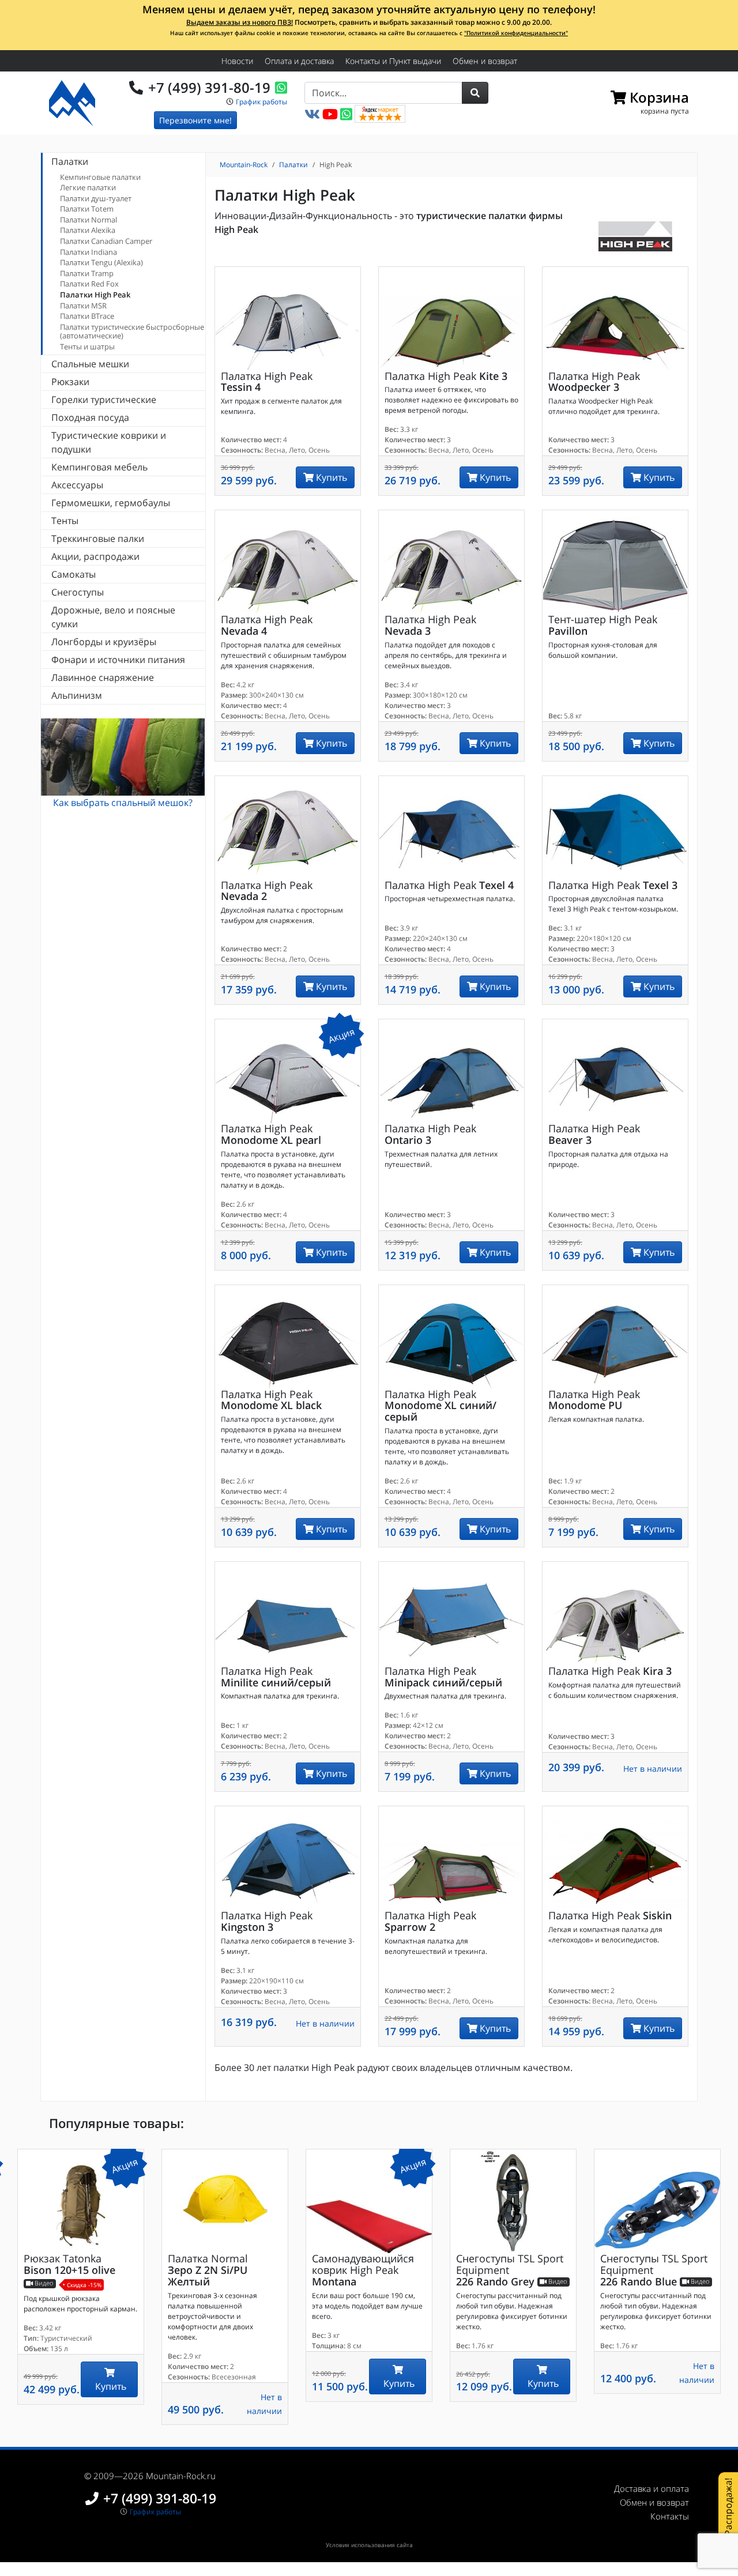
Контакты (670, 2516)
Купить (330, 477)
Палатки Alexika (88, 230)
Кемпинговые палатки (100, 177)
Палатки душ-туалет (96, 198)
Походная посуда (90, 417)
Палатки (70, 161)
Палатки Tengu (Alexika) (101, 262)
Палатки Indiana (89, 252)
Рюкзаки (70, 382)
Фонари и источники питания (118, 660)
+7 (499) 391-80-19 (209, 87)
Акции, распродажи (95, 556)
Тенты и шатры (87, 347)
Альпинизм (77, 695)
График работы (261, 102)
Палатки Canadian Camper (106, 241)
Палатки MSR (83, 306)
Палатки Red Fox (89, 284)
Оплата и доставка (299, 61)
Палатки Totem (87, 209)
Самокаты (74, 574)
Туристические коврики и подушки (109, 442)
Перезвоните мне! (195, 120)
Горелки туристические (104, 400)
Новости (237, 61)
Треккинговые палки (98, 538)
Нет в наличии (653, 1769)
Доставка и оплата (652, 2488)
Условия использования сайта (369, 2545)
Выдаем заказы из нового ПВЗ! (240, 22)
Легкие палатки (88, 187)
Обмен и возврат (485, 61)
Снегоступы (78, 592)
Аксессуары (77, 485)
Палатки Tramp (87, 273)
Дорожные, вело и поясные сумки (113, 617)
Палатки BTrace (87, 316)
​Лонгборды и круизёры (104, 642)
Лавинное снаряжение (103, 677)
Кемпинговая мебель (99, 467)
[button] (475, 93)
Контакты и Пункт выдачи (393, 61)
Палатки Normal (89, 220)
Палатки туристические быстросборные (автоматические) (132, 332)
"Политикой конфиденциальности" (516, 33)
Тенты (65, 521)
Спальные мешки (90, 364)
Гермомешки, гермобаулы (111, 503)
